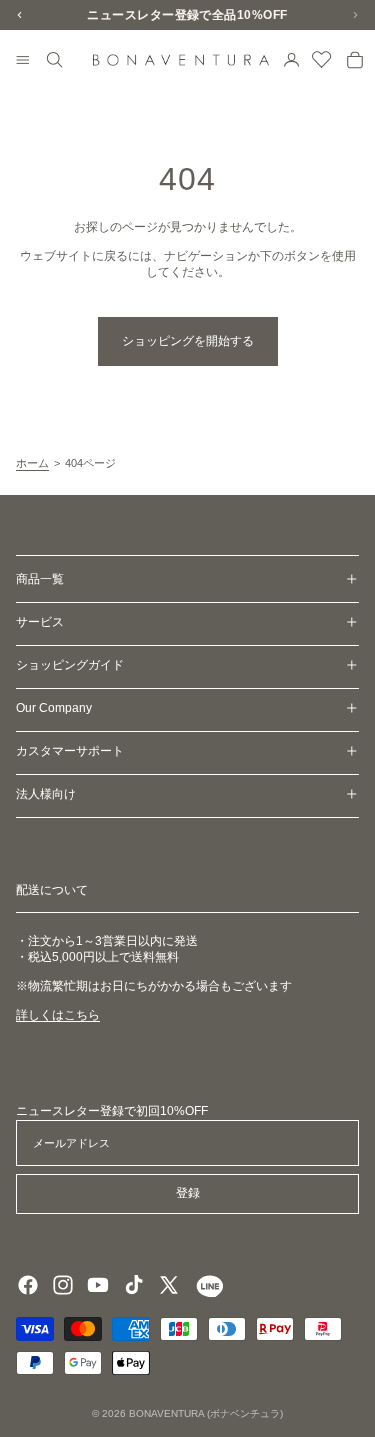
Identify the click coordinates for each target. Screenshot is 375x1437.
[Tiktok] (134, 1285)
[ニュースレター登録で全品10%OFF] (187, 15)
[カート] (355, 60)
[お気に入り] (322, 60)
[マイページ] (292, 60)
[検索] (55, 60)
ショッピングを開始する (188, 341)
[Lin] (207, 1285)
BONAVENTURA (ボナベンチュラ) (206, 1413)
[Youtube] (98, 1285)
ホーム (32, 463)
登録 (188, 1193)
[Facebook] (28, 1285)
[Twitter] (169, 1285)
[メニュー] (23, 61)
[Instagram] (63, 1285)
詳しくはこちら (58, 1015)
